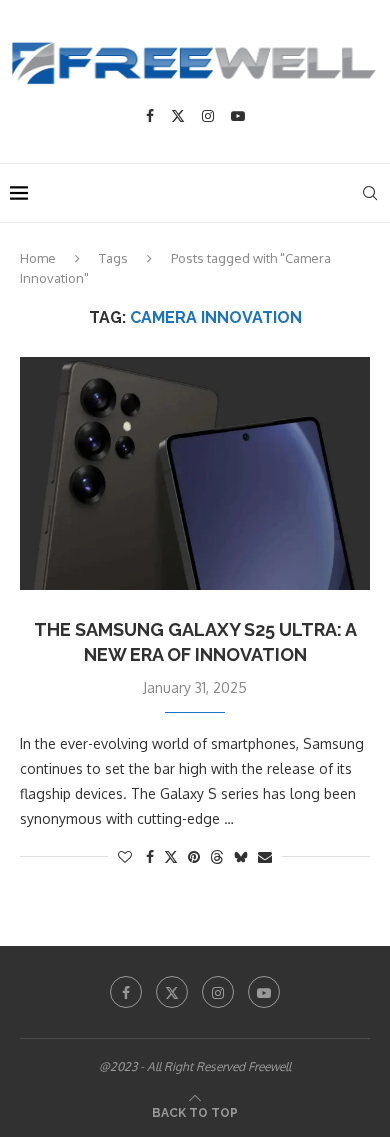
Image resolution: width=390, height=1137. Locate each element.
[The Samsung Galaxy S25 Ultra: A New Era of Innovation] (195, 473)
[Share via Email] (265, 856)
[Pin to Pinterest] (194, 856)
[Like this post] (125, 856)
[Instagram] (208, 116)
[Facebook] (150, 116)
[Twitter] (178, 116)
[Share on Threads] (217, 856)
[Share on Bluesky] (241, 856)
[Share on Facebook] (150, 856)
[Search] (370, 193)
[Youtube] (238, 116)
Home (38, 258)
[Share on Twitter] (171, 856)
